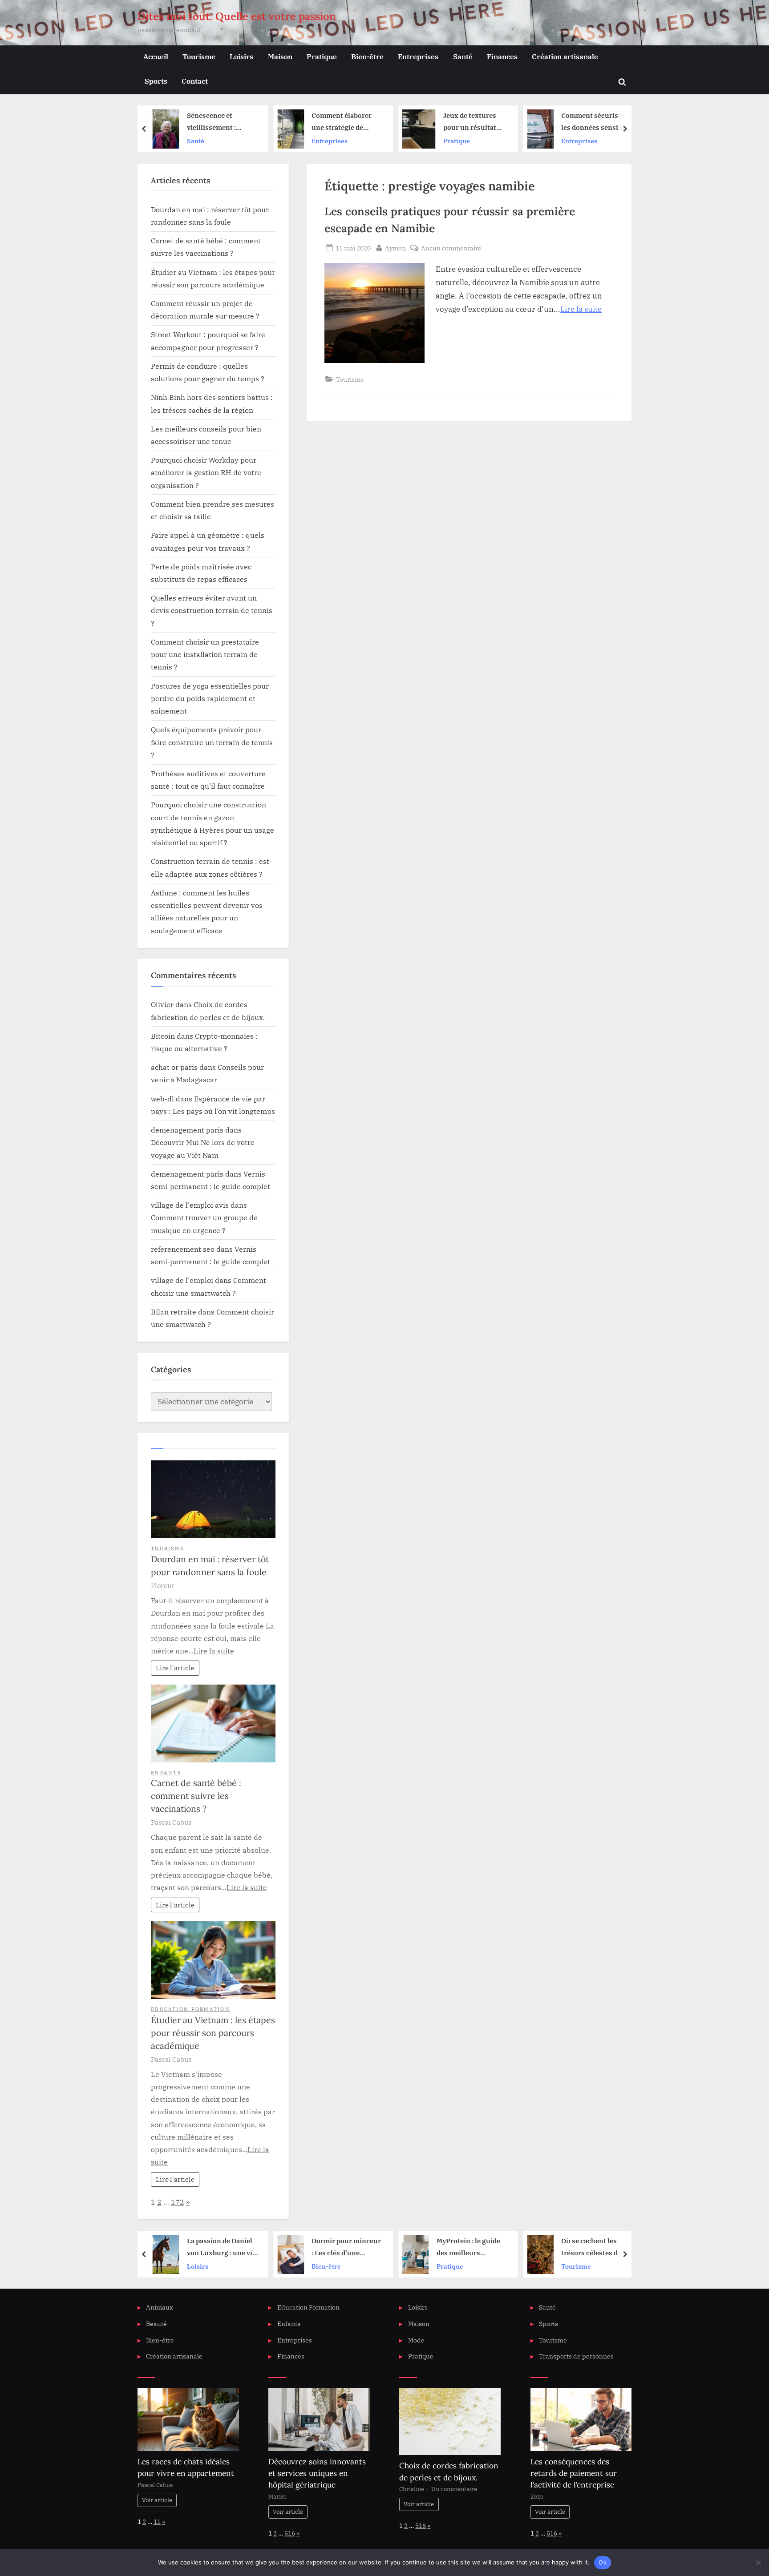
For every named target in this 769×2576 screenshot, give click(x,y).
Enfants (166, 1772)
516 (290, 2533)
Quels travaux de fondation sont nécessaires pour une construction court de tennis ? (598, 2247)
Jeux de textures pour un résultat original (346, 123)
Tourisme (199, 56)
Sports (156, 81)
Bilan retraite (174, 1312)
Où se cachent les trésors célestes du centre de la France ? (470, 2247)
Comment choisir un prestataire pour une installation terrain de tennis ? (205, 654)
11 (157, 2522)
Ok (603, 2562)
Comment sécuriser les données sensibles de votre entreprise (473, 123)
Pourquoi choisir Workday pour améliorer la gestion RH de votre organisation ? (206, 472)
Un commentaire (454, 2489)
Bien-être (367, 56)
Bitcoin (163, 1036)
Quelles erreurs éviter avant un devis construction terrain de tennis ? (212, 610)
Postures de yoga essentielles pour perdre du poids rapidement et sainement (210, 698)
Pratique (322, 56)
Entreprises (418, 56)
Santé (463, 56)
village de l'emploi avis (190, 1205)
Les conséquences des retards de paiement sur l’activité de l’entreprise (574, 2473)
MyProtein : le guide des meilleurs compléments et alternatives (345, 2247)
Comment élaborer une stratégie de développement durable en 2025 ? (218, 123)
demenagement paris (187, 1130)
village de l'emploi (182, 1280)
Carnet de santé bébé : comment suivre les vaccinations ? (196, 1796)
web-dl (162, 1099)
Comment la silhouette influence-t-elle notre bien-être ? (597, 123)
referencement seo (183, 1249)
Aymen (395, 248)
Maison (280, 56)
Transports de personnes (576, 2356)
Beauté (156, 2324)
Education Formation (190, 2009)
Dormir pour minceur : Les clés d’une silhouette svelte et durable (223, 2247)
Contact (195, 81)
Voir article (157, 2500)
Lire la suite (581, 309)
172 (178, 2202)
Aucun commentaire (451, 248)
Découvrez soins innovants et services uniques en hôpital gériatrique (317, 2473)
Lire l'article (175, 1668)
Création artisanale (565, 56)
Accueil (156, 56)
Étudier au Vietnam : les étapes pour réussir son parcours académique (213, 2033)
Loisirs (241, 56)
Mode (416, 2340)
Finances (502, 56)
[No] (758, 2563)
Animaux (160, 2307)
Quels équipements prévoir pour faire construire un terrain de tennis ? (212, 742)
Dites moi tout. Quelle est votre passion (237, 16)
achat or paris (174, 1067)
